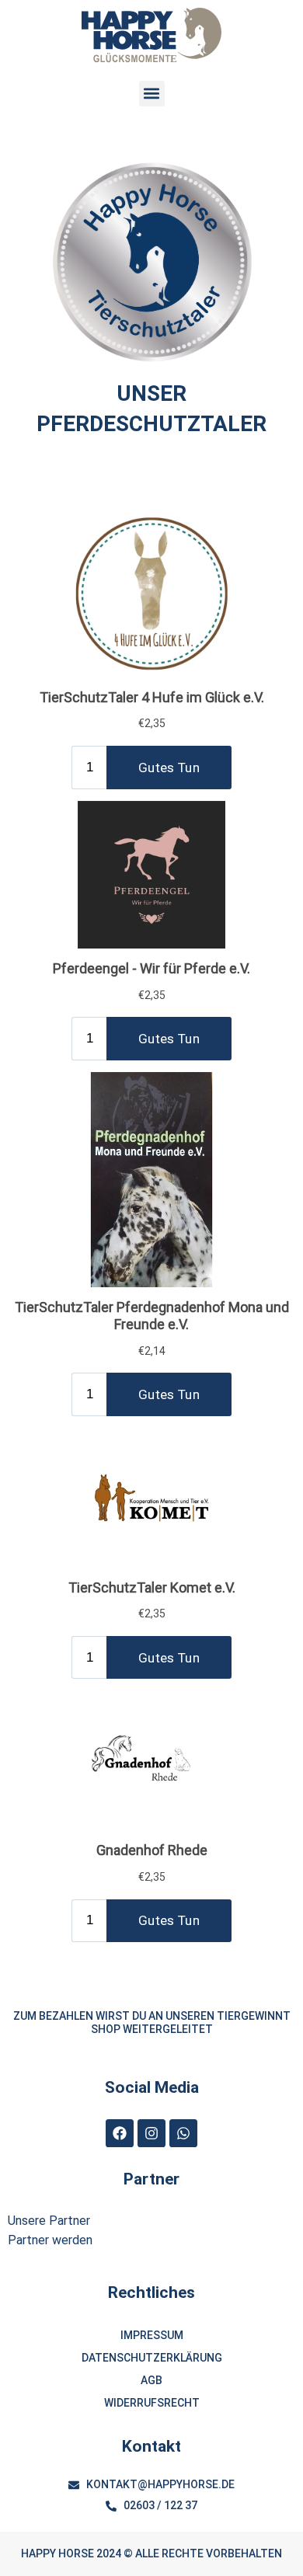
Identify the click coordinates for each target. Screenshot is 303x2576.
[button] (152, 94)
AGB (151, 2380)
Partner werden (50, 2240)
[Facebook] (120, 2133)
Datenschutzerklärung (152, 2358)
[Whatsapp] (183, 2133)
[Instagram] (151, 2133)
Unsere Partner (49, 2221)
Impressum (152, 2335)
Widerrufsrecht (152, 2403)
